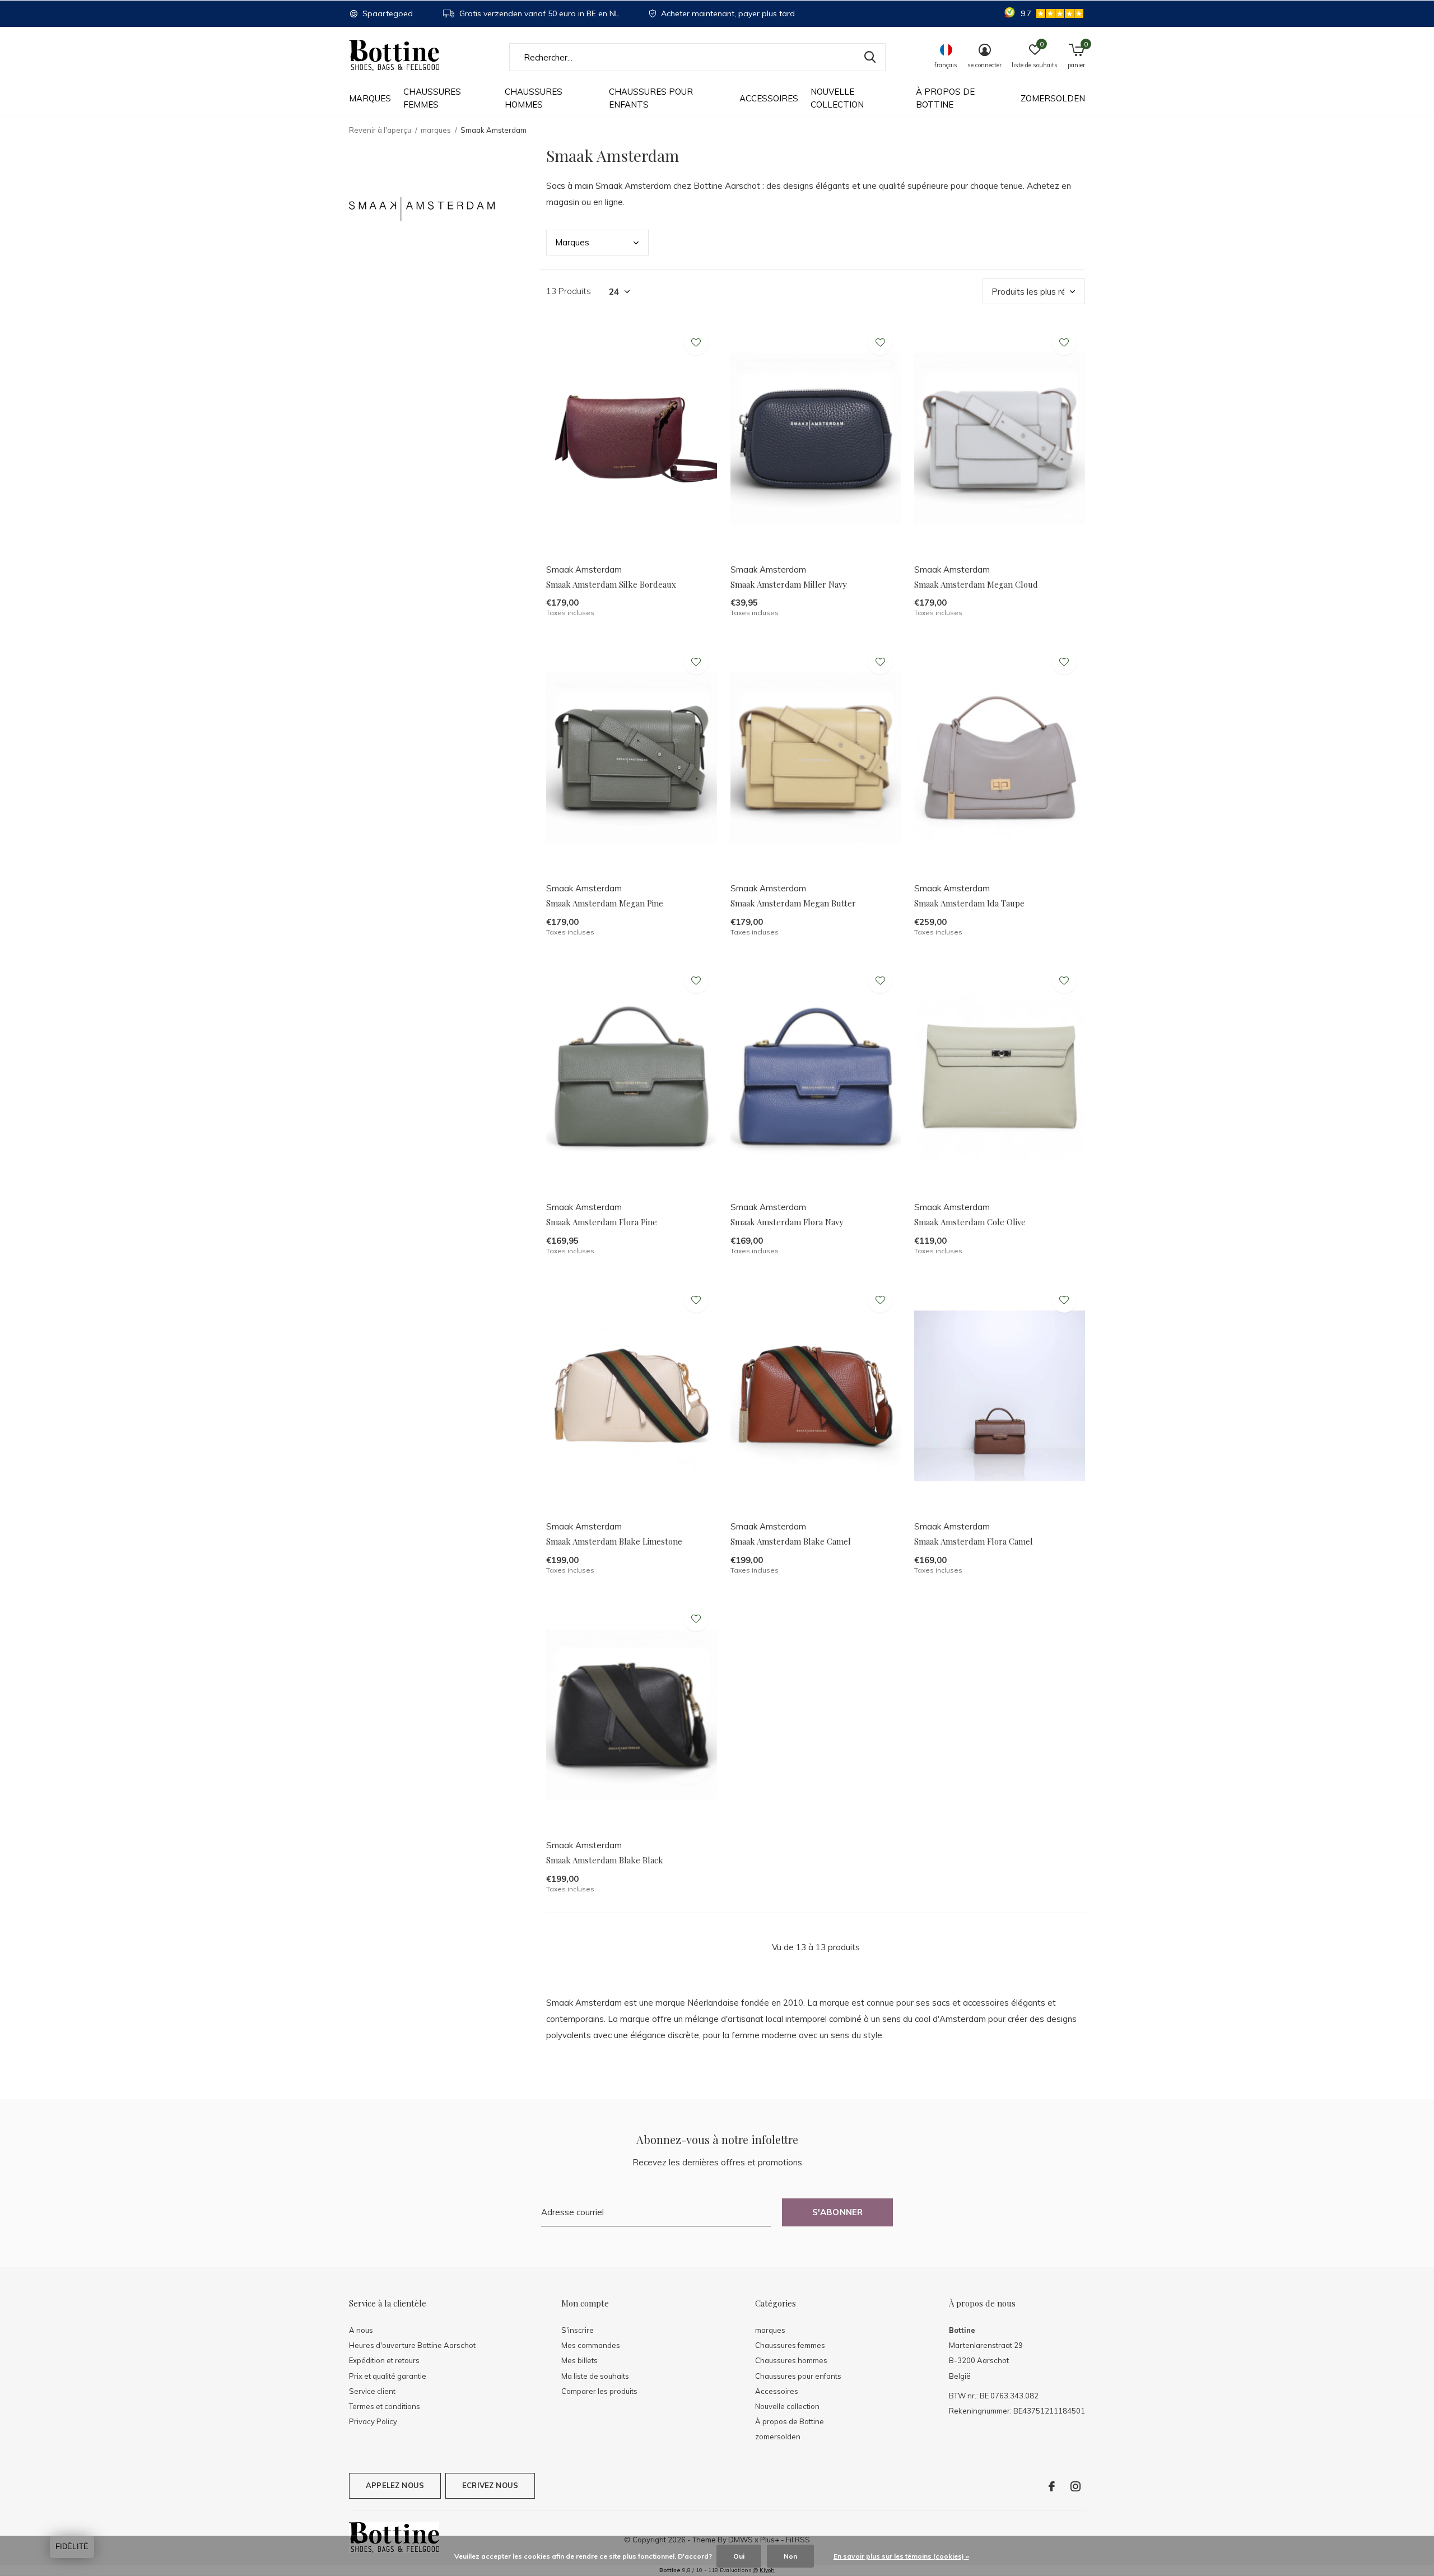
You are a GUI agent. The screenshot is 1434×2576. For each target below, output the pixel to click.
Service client (372, 2391)
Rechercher (870, 57)
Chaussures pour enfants (651, 98)
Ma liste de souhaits (595, 2376)
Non (790, 2556)
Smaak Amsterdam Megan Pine (605, 903)
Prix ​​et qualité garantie (388, 2376)
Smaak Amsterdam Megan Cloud (976, 584)
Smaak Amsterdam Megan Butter (793, 903)
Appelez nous (395, 2485)
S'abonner (838, 2212)
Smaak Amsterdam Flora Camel (974, 1541)
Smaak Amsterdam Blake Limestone (614, 1541)
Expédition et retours (384, 2360)
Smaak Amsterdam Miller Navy (789, 584)
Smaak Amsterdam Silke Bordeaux (611, 584)
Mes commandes (591, 2345)
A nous (361, 2330)
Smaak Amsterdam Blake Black (605, 1860)
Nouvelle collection (837, 98)
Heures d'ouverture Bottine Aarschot (412, 2345)
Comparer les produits (599, 2391)
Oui (739, 2556)
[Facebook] (1052, 2486)
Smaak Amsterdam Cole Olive (970, 1222)
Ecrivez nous (490, 2485)
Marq (572, 242)
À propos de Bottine (945, 98)
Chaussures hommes (534, 98)
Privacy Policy (373, 2421)
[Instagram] (1075, 2486)
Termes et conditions (385, 2406)
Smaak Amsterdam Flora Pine (602, 1222)
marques (370, 98)
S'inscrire (578, 2330)
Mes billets (579, 2360)
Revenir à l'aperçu (380, 130)
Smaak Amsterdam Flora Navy (787, 1222)
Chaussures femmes (432, 98)
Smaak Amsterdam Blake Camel (791, 1541)
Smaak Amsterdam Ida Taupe (969, 903)
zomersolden (1053, 98)
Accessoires (769, 98)
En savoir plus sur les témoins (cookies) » (901, 2556)
